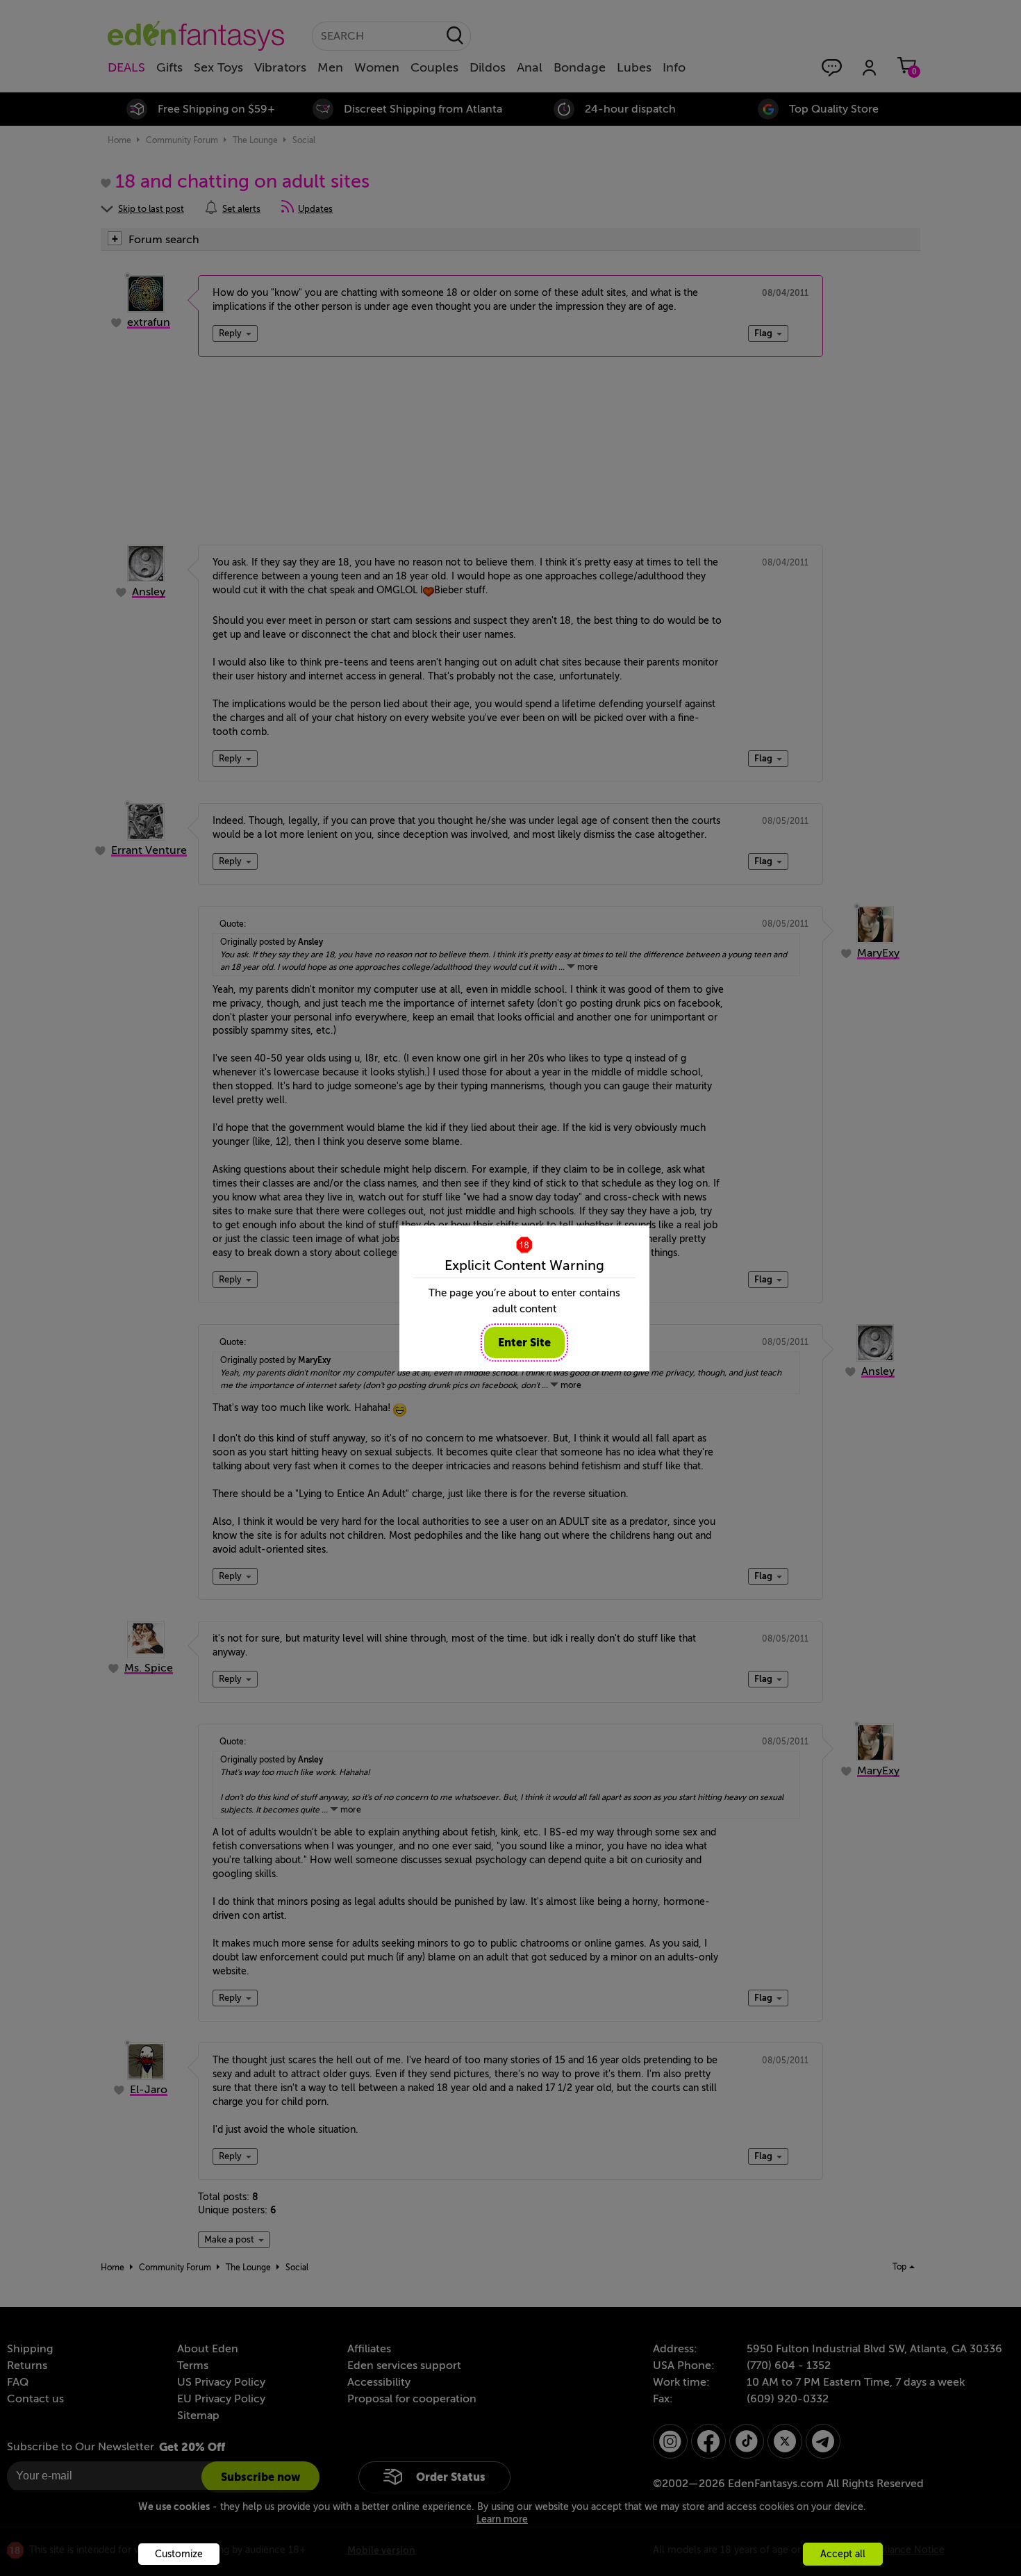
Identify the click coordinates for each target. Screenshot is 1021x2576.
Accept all (843, 2554)
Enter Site (524, 1343)
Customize (179, 2554)
